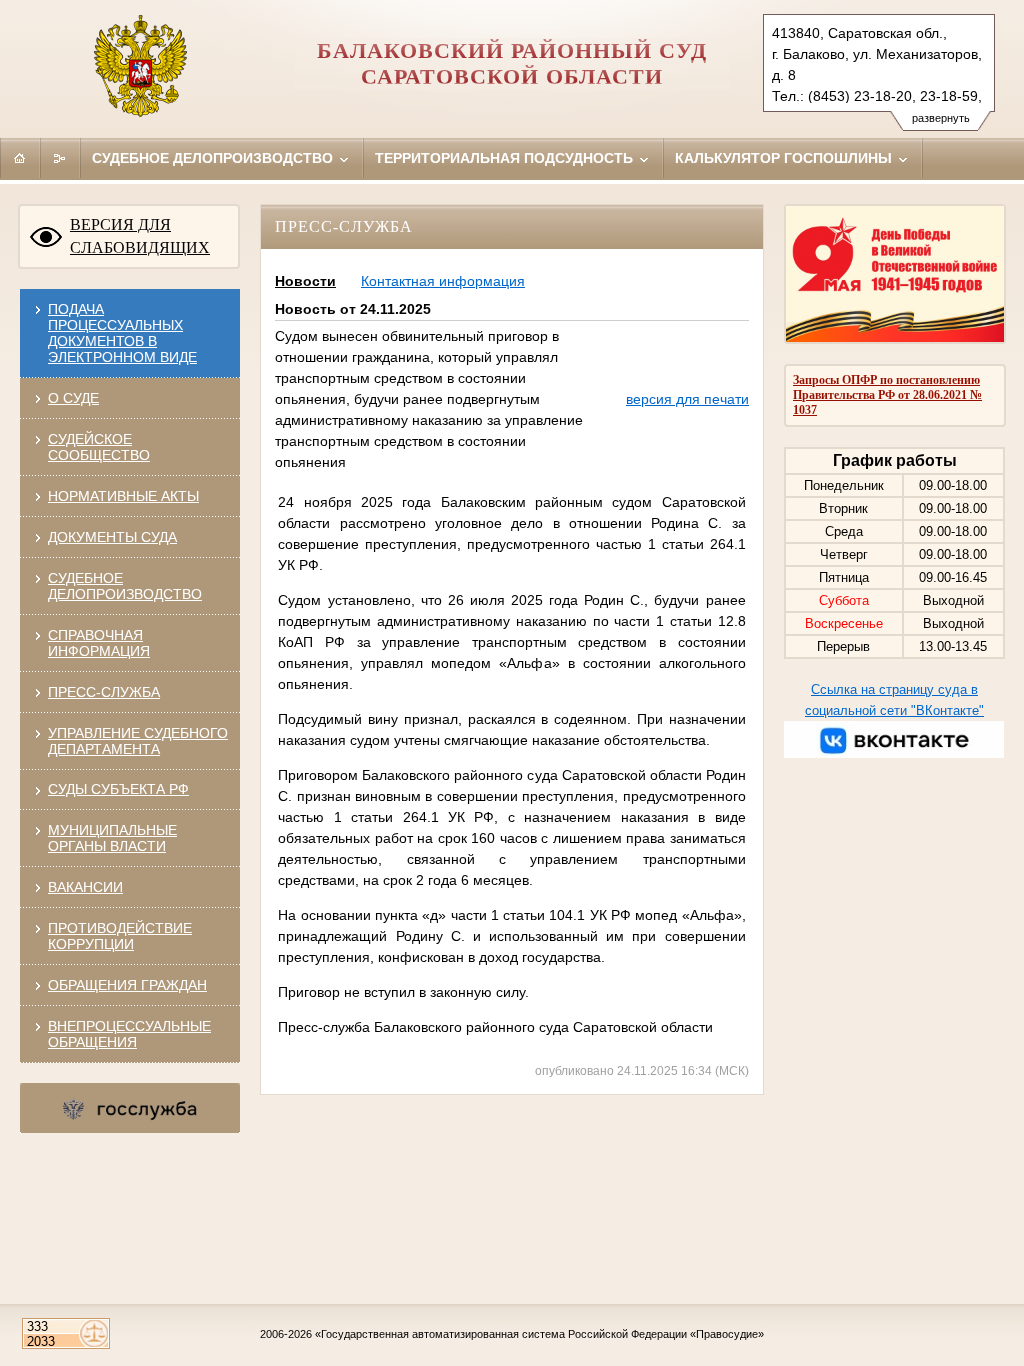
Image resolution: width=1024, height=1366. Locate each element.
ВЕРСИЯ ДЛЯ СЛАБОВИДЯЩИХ (140, 236)
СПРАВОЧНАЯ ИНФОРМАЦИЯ (99, 643)
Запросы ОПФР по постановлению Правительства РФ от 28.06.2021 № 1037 (887, 395)
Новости (305, 281)
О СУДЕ (73, 398)
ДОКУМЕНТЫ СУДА (112, 537)
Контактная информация (443, 281)
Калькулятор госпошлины (785, 158)
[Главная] (20, 158)
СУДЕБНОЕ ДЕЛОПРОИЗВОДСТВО (125, 586)
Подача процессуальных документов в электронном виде (122, 333)
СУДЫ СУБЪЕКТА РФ (118, 789)
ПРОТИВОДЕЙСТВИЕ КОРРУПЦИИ (120, 936)
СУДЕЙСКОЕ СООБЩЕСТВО (99, 447)
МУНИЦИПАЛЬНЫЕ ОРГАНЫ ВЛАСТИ (112, 838)
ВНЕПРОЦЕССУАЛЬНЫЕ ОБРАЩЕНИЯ (129, 1034)
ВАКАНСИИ (85, 887)
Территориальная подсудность (506, 158)
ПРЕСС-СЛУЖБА (104, 692)
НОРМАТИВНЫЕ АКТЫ (123, 496)
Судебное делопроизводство (214, 158)
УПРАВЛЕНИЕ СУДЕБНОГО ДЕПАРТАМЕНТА (138, 741)
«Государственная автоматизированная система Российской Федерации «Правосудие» (539, 1334)
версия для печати (687, 399)
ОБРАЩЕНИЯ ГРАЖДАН (127, 985)
